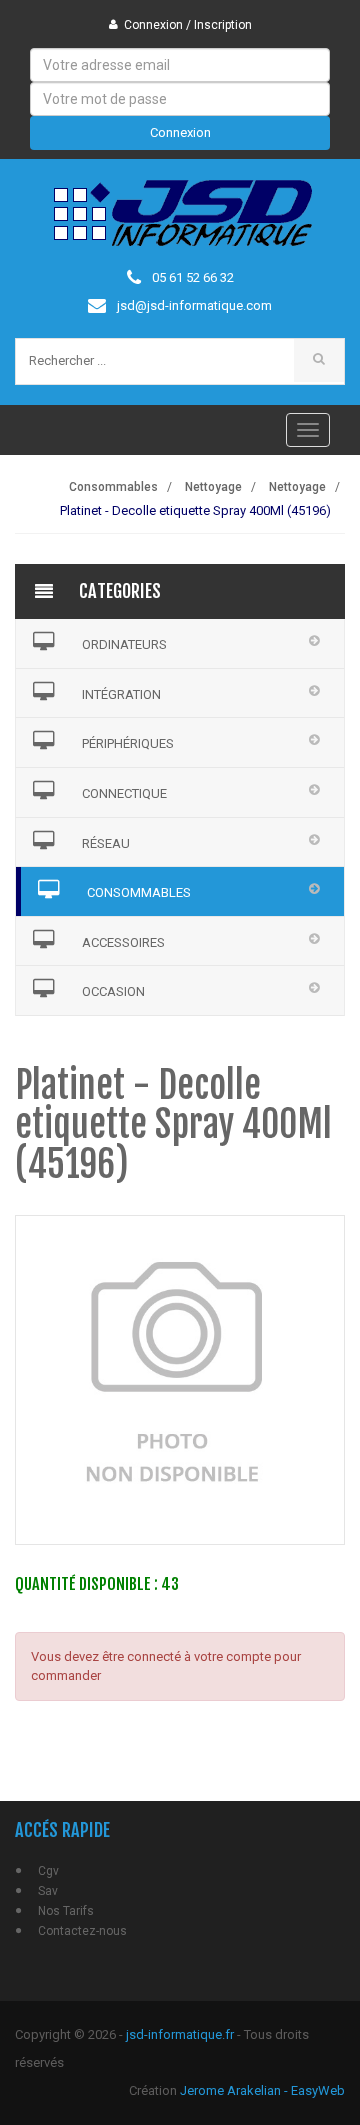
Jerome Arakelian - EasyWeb (262, 2090)
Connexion (180, 132)
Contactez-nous (82, 1931)
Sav (48, 1891)
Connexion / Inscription (188, 25)
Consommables (113, 487)
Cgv (48, 1871)
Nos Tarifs (66, 1911)
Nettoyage (213, 487)
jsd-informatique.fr (180, 2034)
